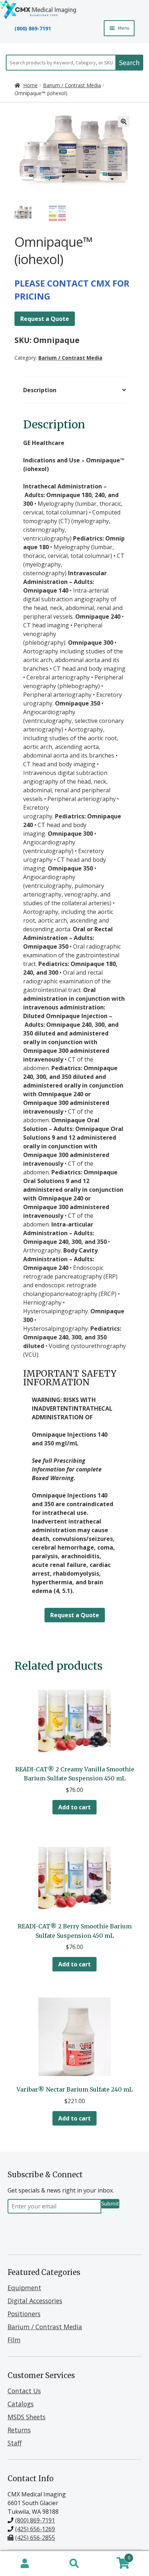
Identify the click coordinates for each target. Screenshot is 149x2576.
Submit (110, 2203)
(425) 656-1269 (35, 2529)
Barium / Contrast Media (72, 85)
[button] (124, 122)
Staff (15, 2443)
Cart (115, 2556)
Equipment (24, 2288)
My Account (25, 2564)
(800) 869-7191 (33, 28)
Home (30, 85)
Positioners (24, 2314)
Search (129, 62)
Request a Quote (45, 319)
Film (14, 2340)
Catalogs (21, 2404)
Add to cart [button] (74, 1807)
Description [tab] (40, 390)
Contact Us (24, 2391)
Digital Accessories (35, 2301)
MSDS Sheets (27, 2417)
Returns (19, 2430)
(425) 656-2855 (35, 2538)
